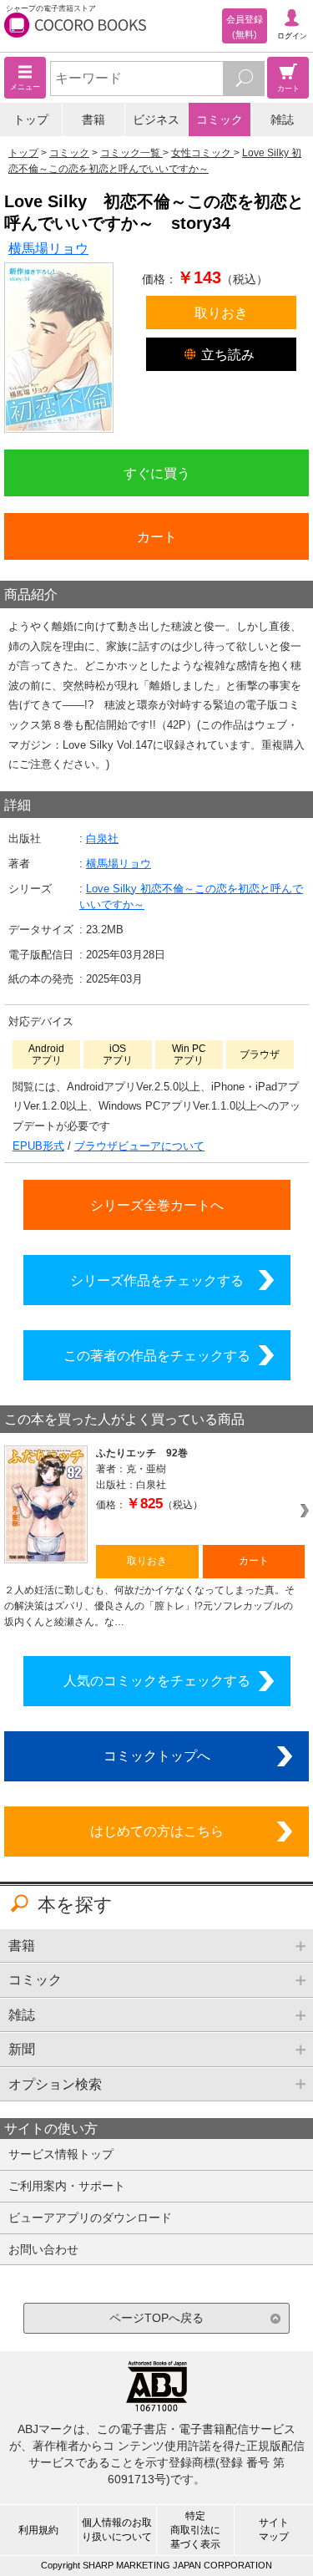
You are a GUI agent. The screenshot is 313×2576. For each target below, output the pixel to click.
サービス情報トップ (61, 2154)
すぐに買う (157, 473)
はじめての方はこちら (157, 1831)
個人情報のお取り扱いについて (117, 2530)
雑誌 (282, 119)
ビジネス (156, 119)
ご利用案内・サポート (67, 2186)
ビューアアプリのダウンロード (90, 2218)
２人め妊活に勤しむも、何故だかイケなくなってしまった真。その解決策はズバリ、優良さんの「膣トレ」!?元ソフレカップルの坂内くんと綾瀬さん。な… (149, 1606)
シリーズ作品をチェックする (157, 1280)
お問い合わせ (43, 2249)
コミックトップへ (157, 1755)
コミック (220, 119)
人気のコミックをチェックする (157, 1680)
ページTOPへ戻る (156, 2318)
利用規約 (38, 2530)
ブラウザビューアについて (139, 1146)
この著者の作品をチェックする (157, 1355)
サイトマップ (274, 2530)
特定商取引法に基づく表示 (195, 2530)
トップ (31, 119)
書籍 (93, 119)
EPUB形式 (38, 1146)
